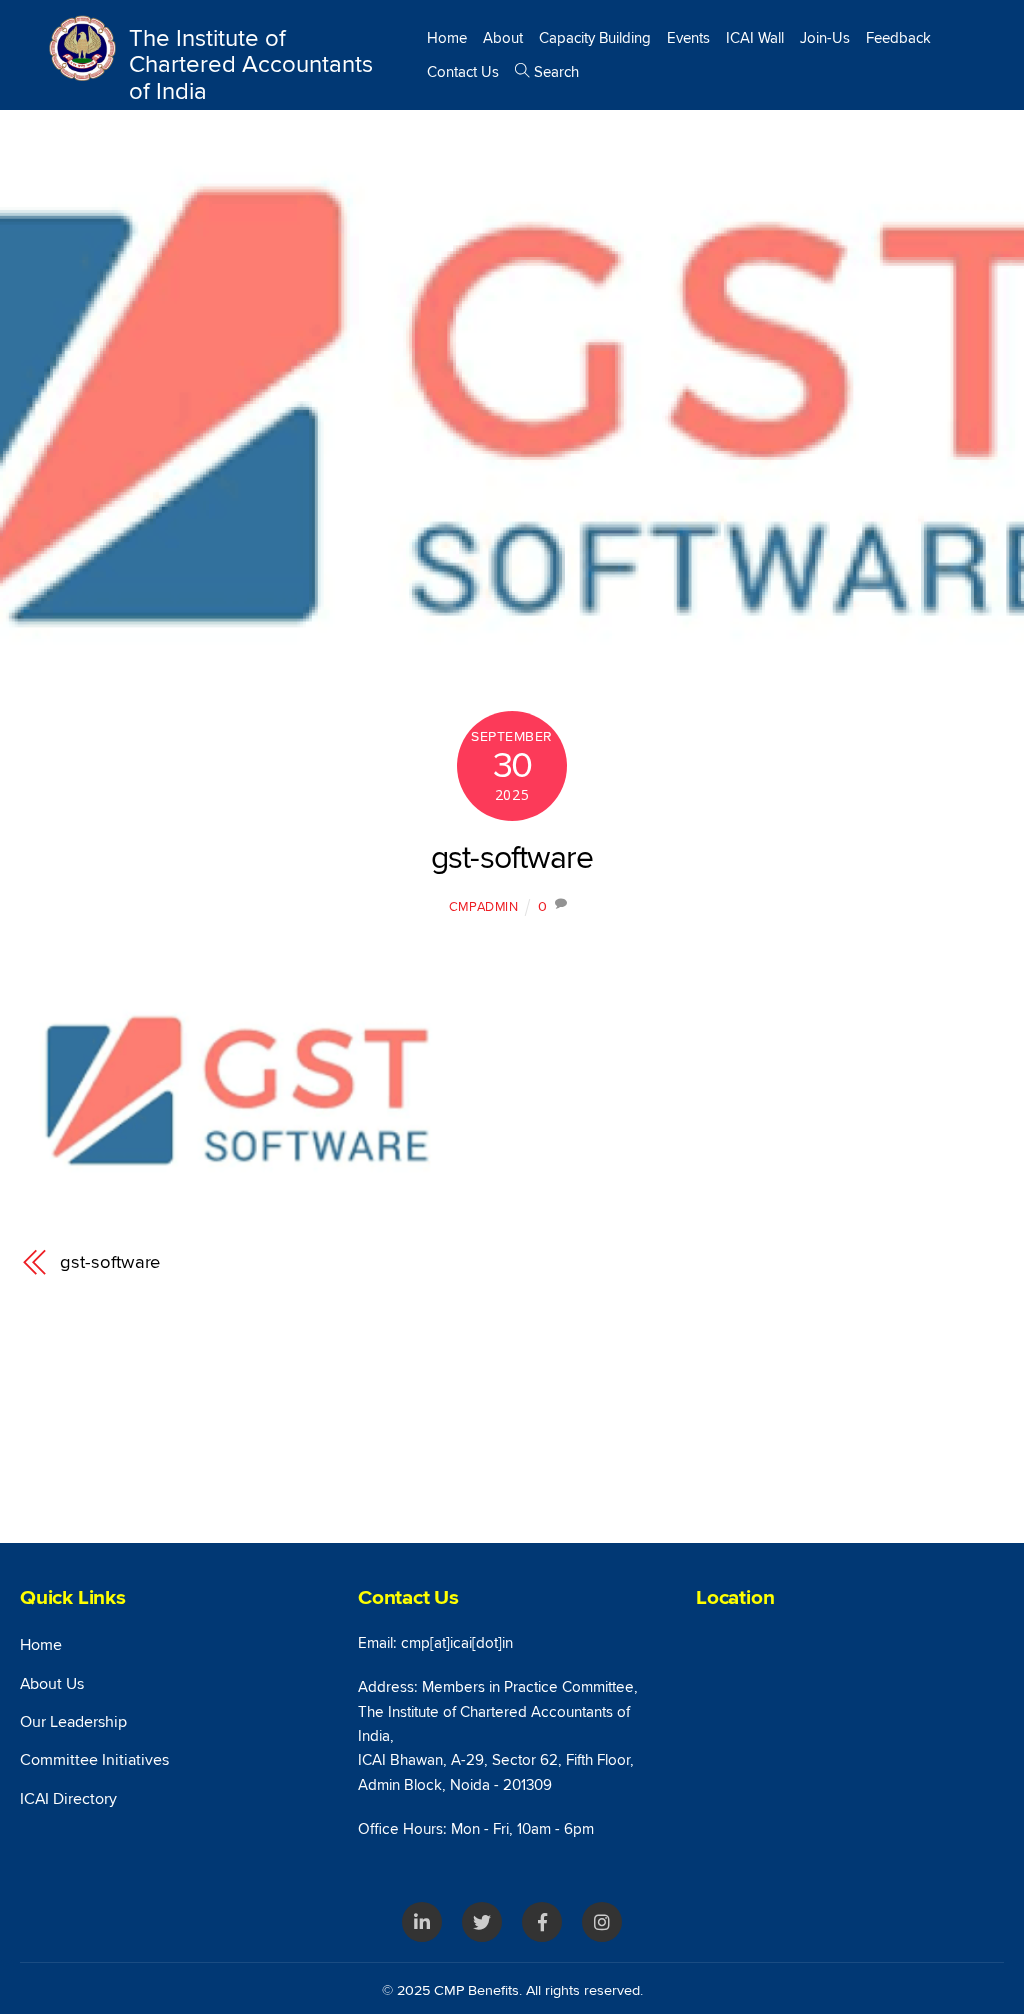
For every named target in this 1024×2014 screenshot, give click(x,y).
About (503, 38)
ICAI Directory (68, 1799)
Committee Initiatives (94, 1760)
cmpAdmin (484, 907)
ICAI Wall (755, 38)
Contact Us (463, 72)
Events (688, 38)
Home (447, 38)
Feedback (898, 38)
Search (554, 72)
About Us (52, 1684)
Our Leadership (73, 1722)
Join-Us (825, 38)
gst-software (512, 858)
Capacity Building (595, 38)
